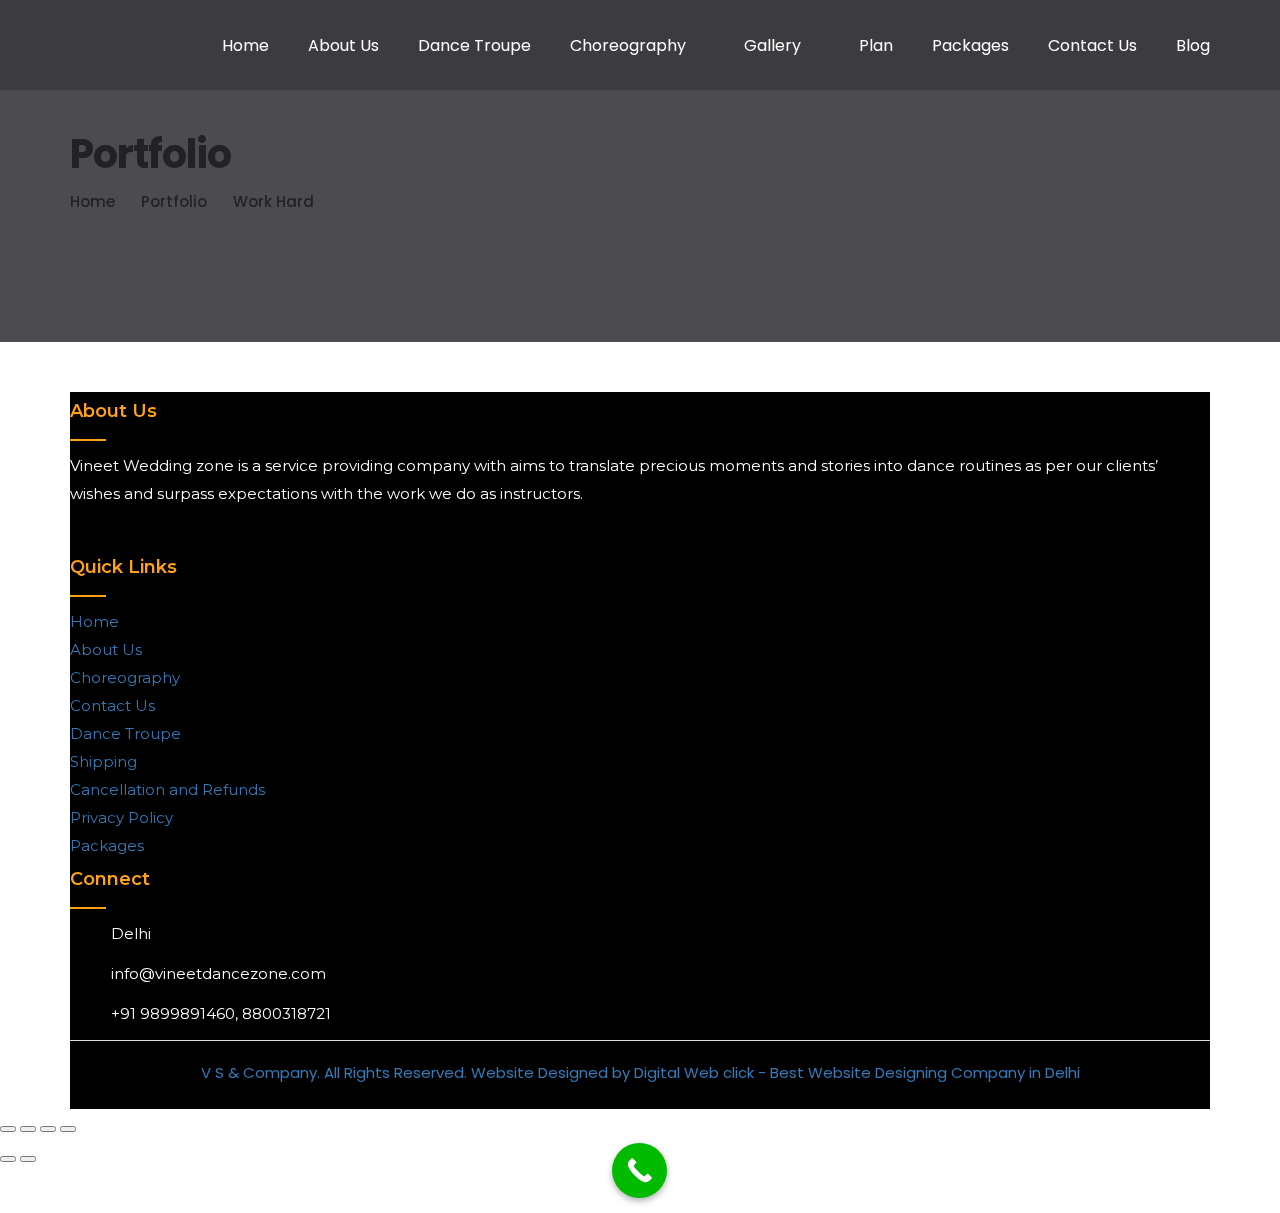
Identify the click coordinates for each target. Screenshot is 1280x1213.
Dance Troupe (474, 45)
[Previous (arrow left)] (8, 1159)
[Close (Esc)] (68, 1129)
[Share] (48, 1129)
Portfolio (174, 201)
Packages (970, 45)
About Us (343, 45)
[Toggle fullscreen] (28, 1129)
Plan (876, 45)
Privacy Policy (121, 817)
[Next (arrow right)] (28, 1159)
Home (245, 45)
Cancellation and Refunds (167, 789)
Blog (1193, 45)
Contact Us (1092, 45)
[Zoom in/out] (8, 1129)
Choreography (628, 45)
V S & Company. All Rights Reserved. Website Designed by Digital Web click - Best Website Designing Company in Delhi (640, 1072)
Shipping (103, 761)
